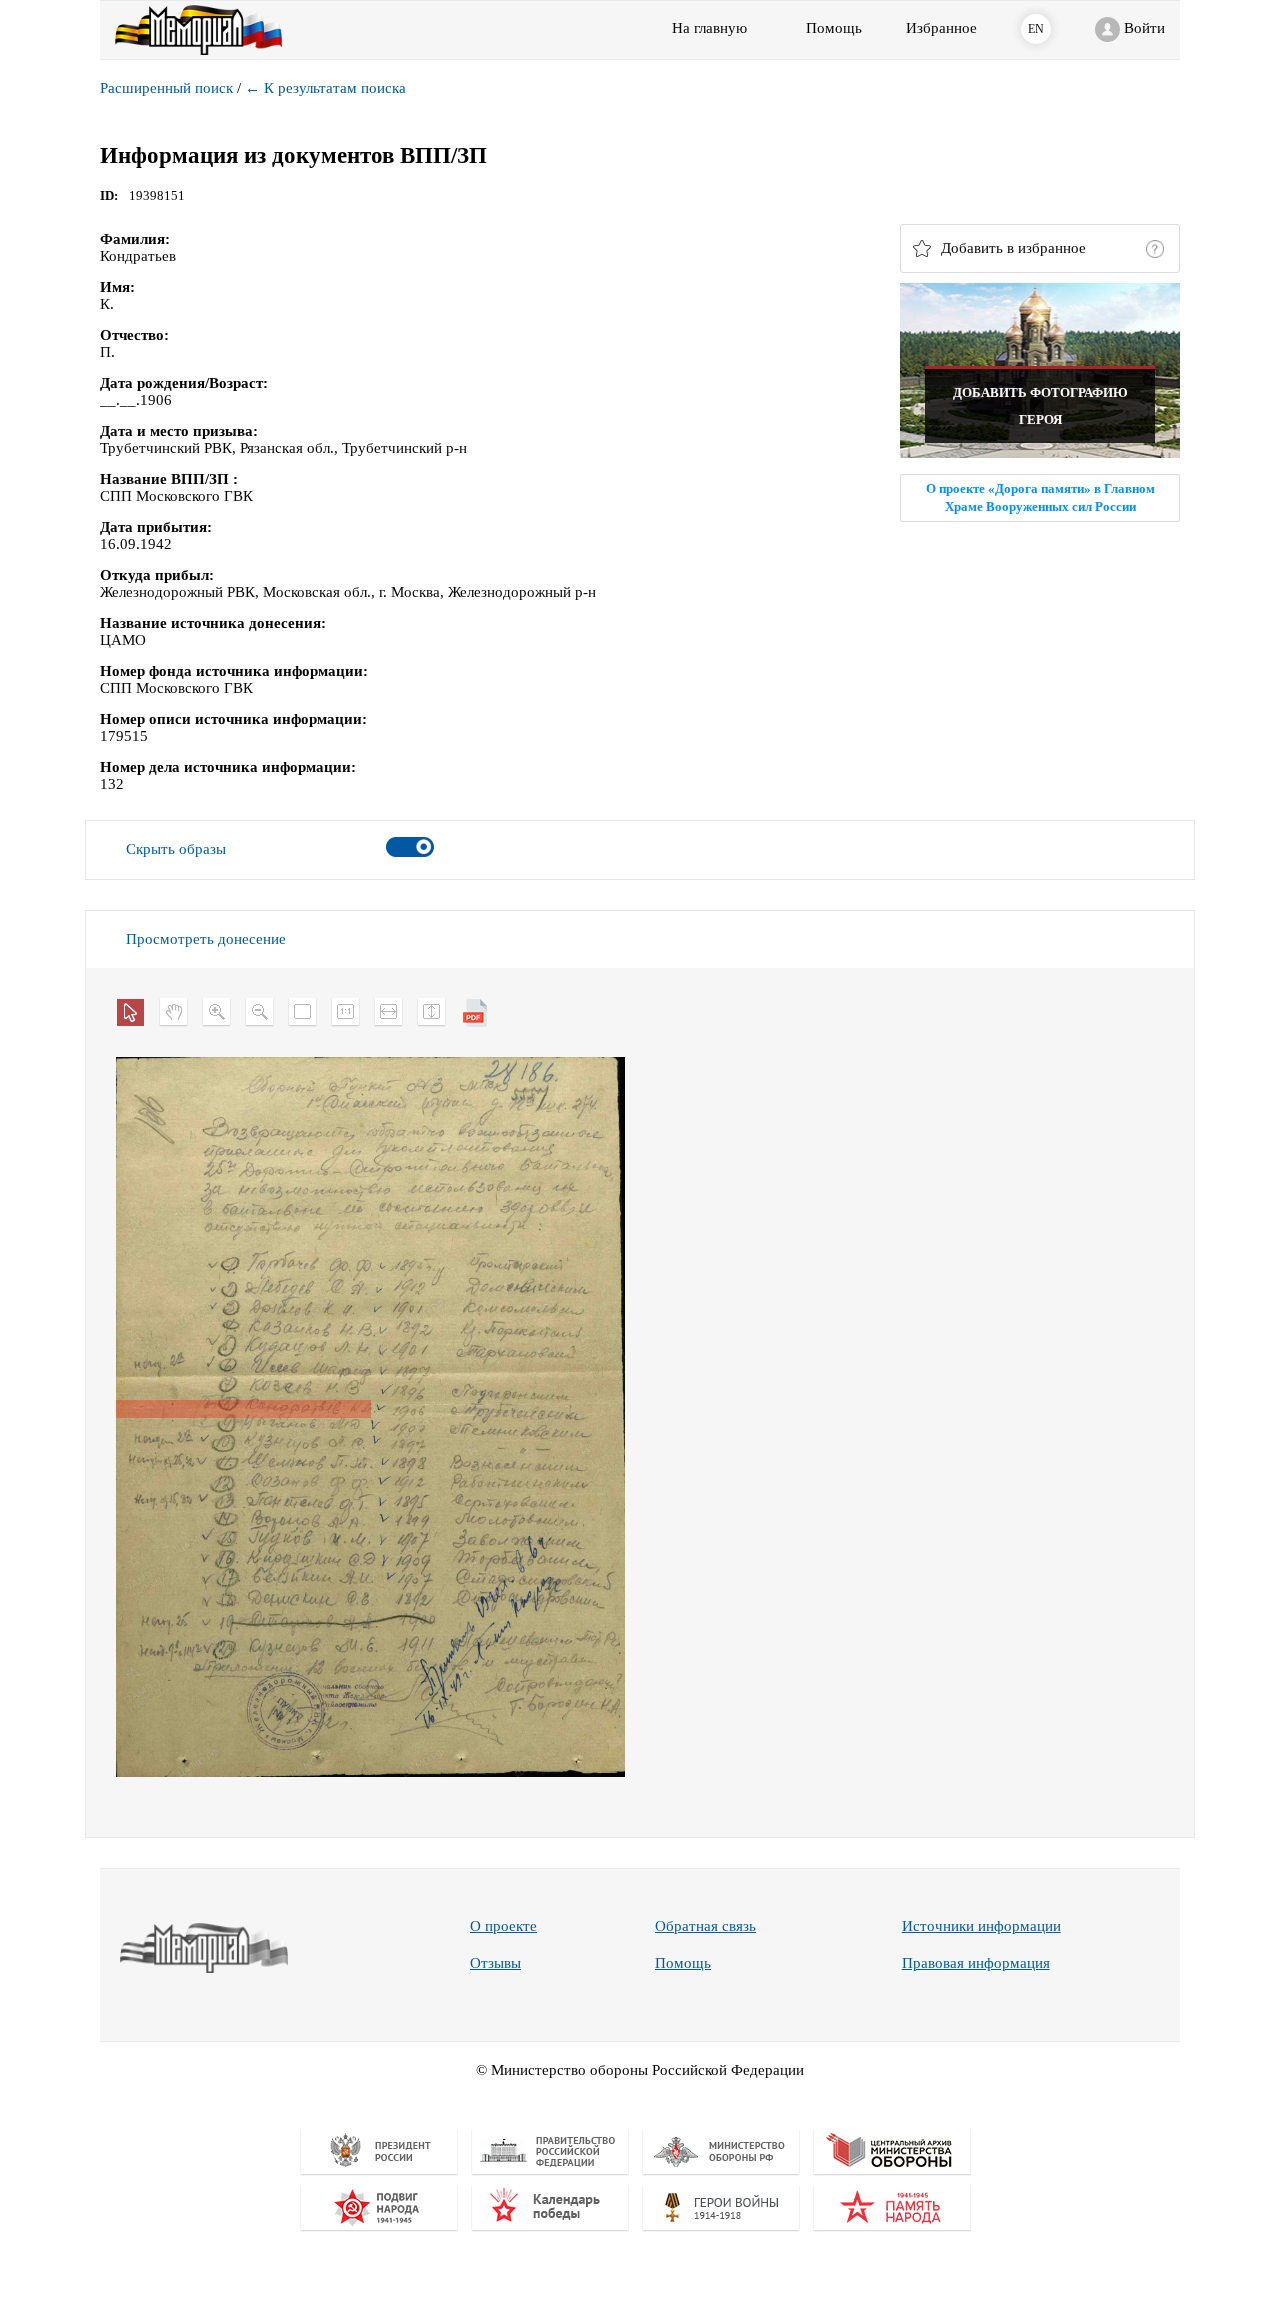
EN (1036, 29)
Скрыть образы (176, 849)
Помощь (683, 1963)
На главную (709, 28)
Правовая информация (976, 1963)
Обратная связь (705, 1926)
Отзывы (495, 1963)
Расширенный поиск (166, 88)
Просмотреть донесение (206, 939)
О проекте (503, 1926)
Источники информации (981, 1926)
